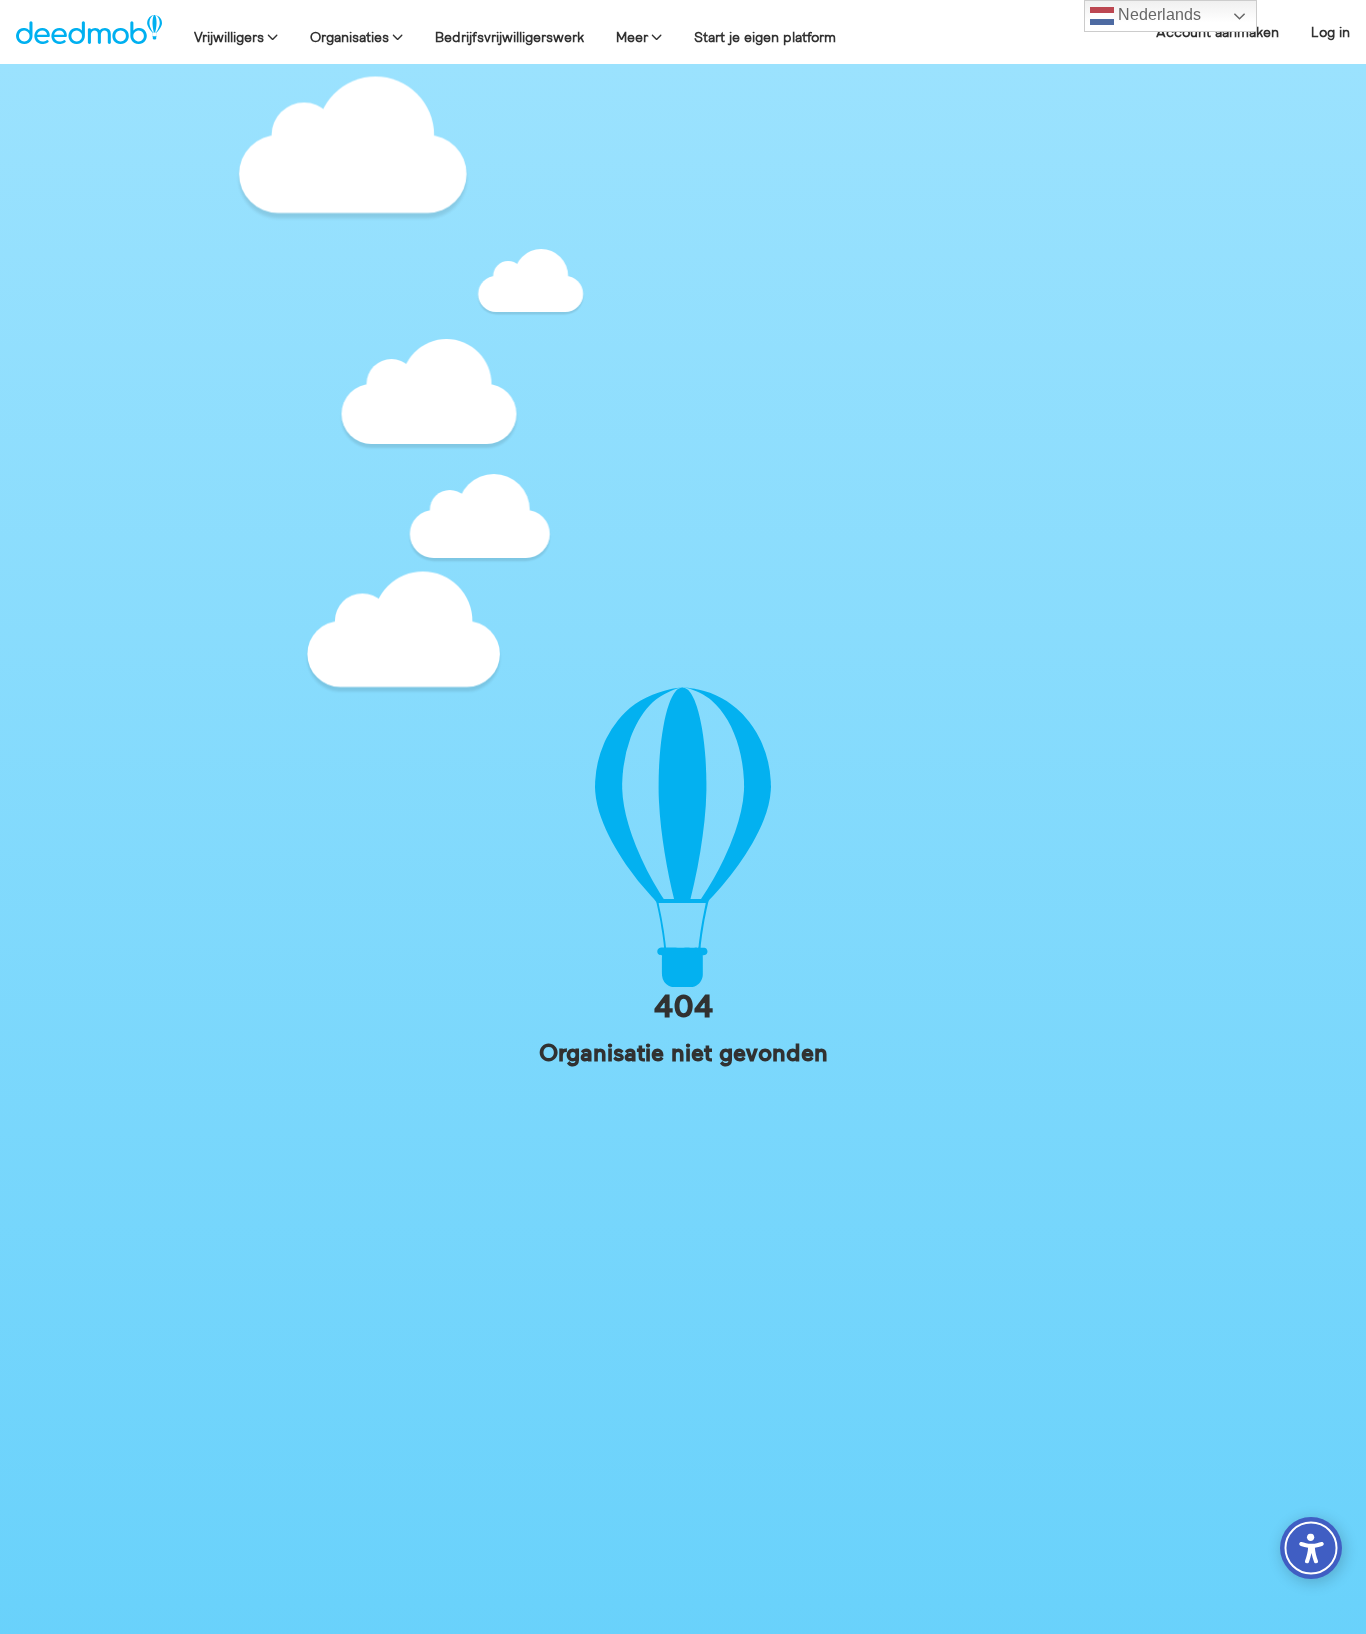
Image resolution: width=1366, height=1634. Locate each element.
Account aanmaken (1217, 32)
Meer (632, 37)
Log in (1330, 32)
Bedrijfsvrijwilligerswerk (509, 37)
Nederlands (1157, 14)
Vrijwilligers (229, 37)
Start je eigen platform (765, 37)
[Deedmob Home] (89, 32)
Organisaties (349, 37)
